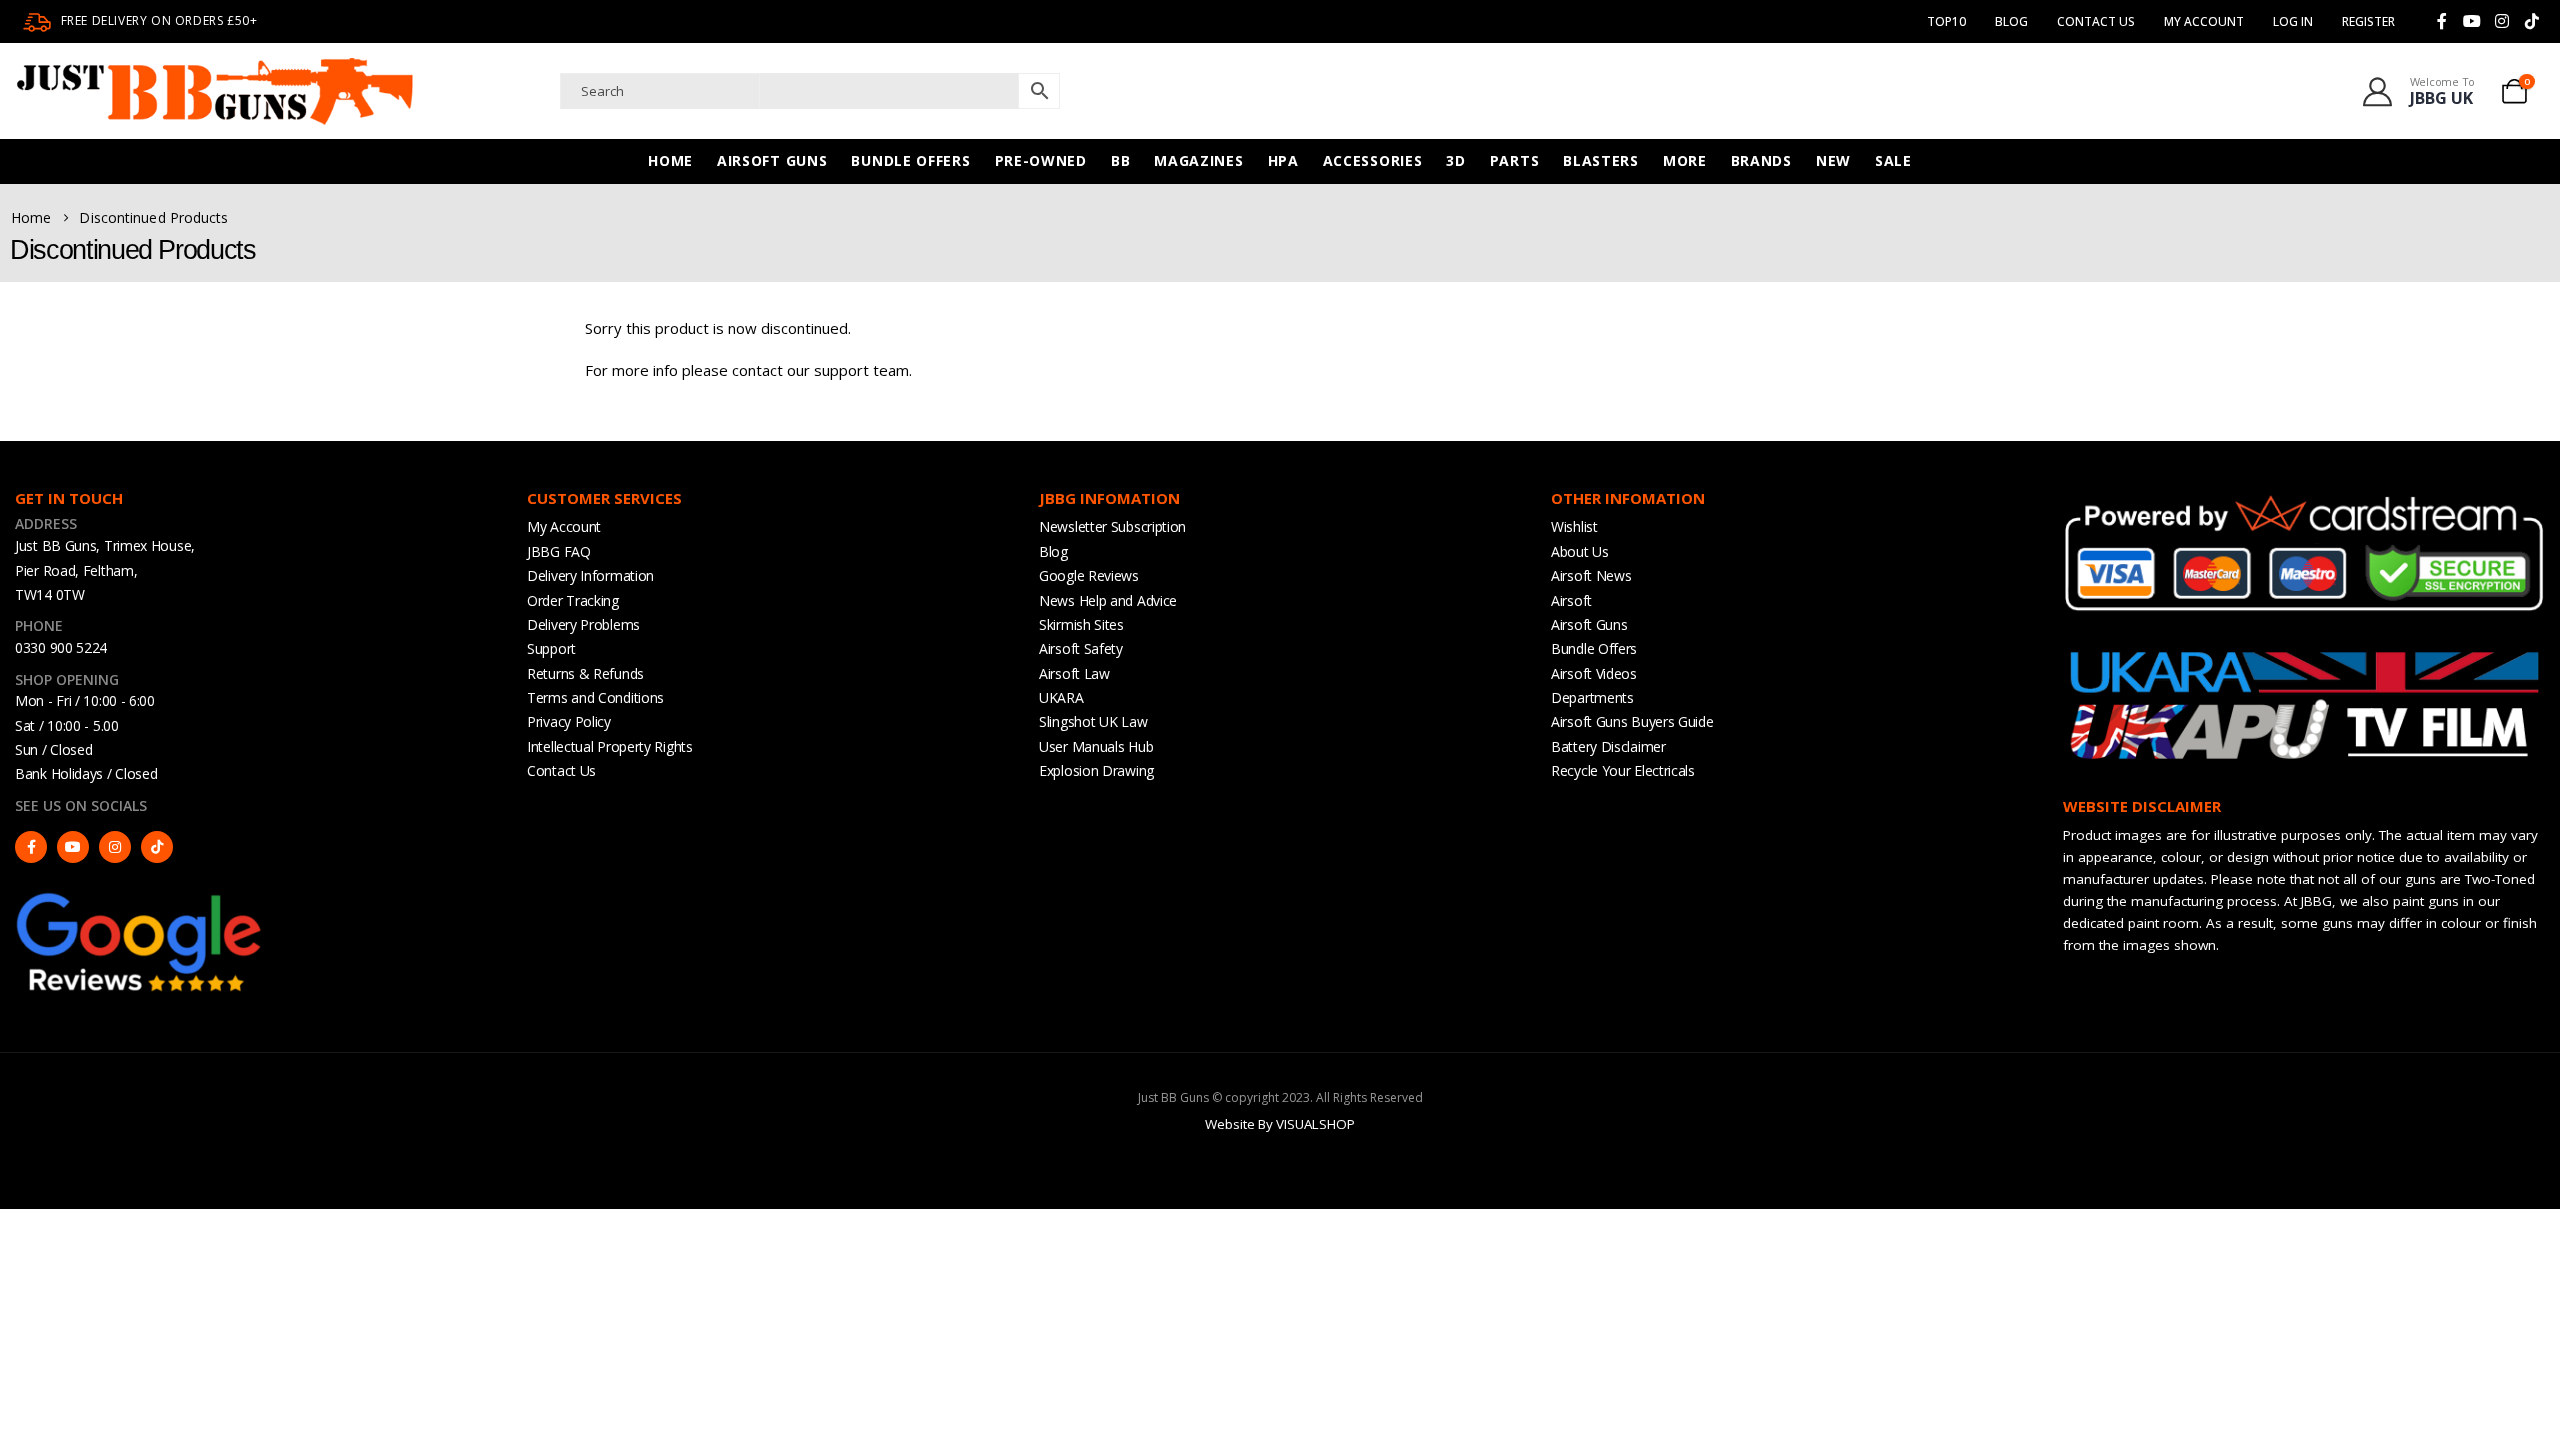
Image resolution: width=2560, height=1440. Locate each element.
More (1685, 160)
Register (2368, 21)
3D (1455, 160)
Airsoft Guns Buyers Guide (1632, 721)
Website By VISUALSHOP (1280, 1124)
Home (670, 160)
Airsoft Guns (772, 160)
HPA (1283, 160)
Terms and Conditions (595, 697)
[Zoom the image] (140, 898)
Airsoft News (1591, 575)
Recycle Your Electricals (1623, 770)
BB (1120, 160)
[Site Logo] (215, 91)
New (1833, 160)
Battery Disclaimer (1608, 746)
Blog (2011, 21)
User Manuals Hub (1096, 746)
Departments (1592, 697)
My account (2204, 21)
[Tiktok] (2532, 21)
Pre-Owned (1041, 160)
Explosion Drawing (1096, 770)
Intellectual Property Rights (610, 746)
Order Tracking (573, 600)
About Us (1580, 551)
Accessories (1373, 160)
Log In (2293, 21)
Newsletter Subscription (1112, 526)
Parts (1515, 160)
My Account (564, 526)
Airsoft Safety (1081, 648)
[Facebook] (2442, 21)
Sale (1893, 160)
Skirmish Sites (1081, 624)
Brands (1761, 160)
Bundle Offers (910, 160)
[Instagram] (2502, 21)
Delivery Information (590, 575)
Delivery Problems (583, 624)
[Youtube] (2472, 21)
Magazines (1198, 160)
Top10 (1946, 21)
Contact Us (2096, 21)
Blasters (1601, 160)
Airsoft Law (1074, 673)
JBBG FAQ (559, 551)
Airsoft (1571, 600)
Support (551, 648)
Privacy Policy (569, 721)
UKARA (1061, 697)
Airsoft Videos (1594, 673)
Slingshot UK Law (1093, 721)
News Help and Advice (1108, 600)
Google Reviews (1089, 575)
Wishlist (1574, 526)
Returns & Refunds (585, 673)
